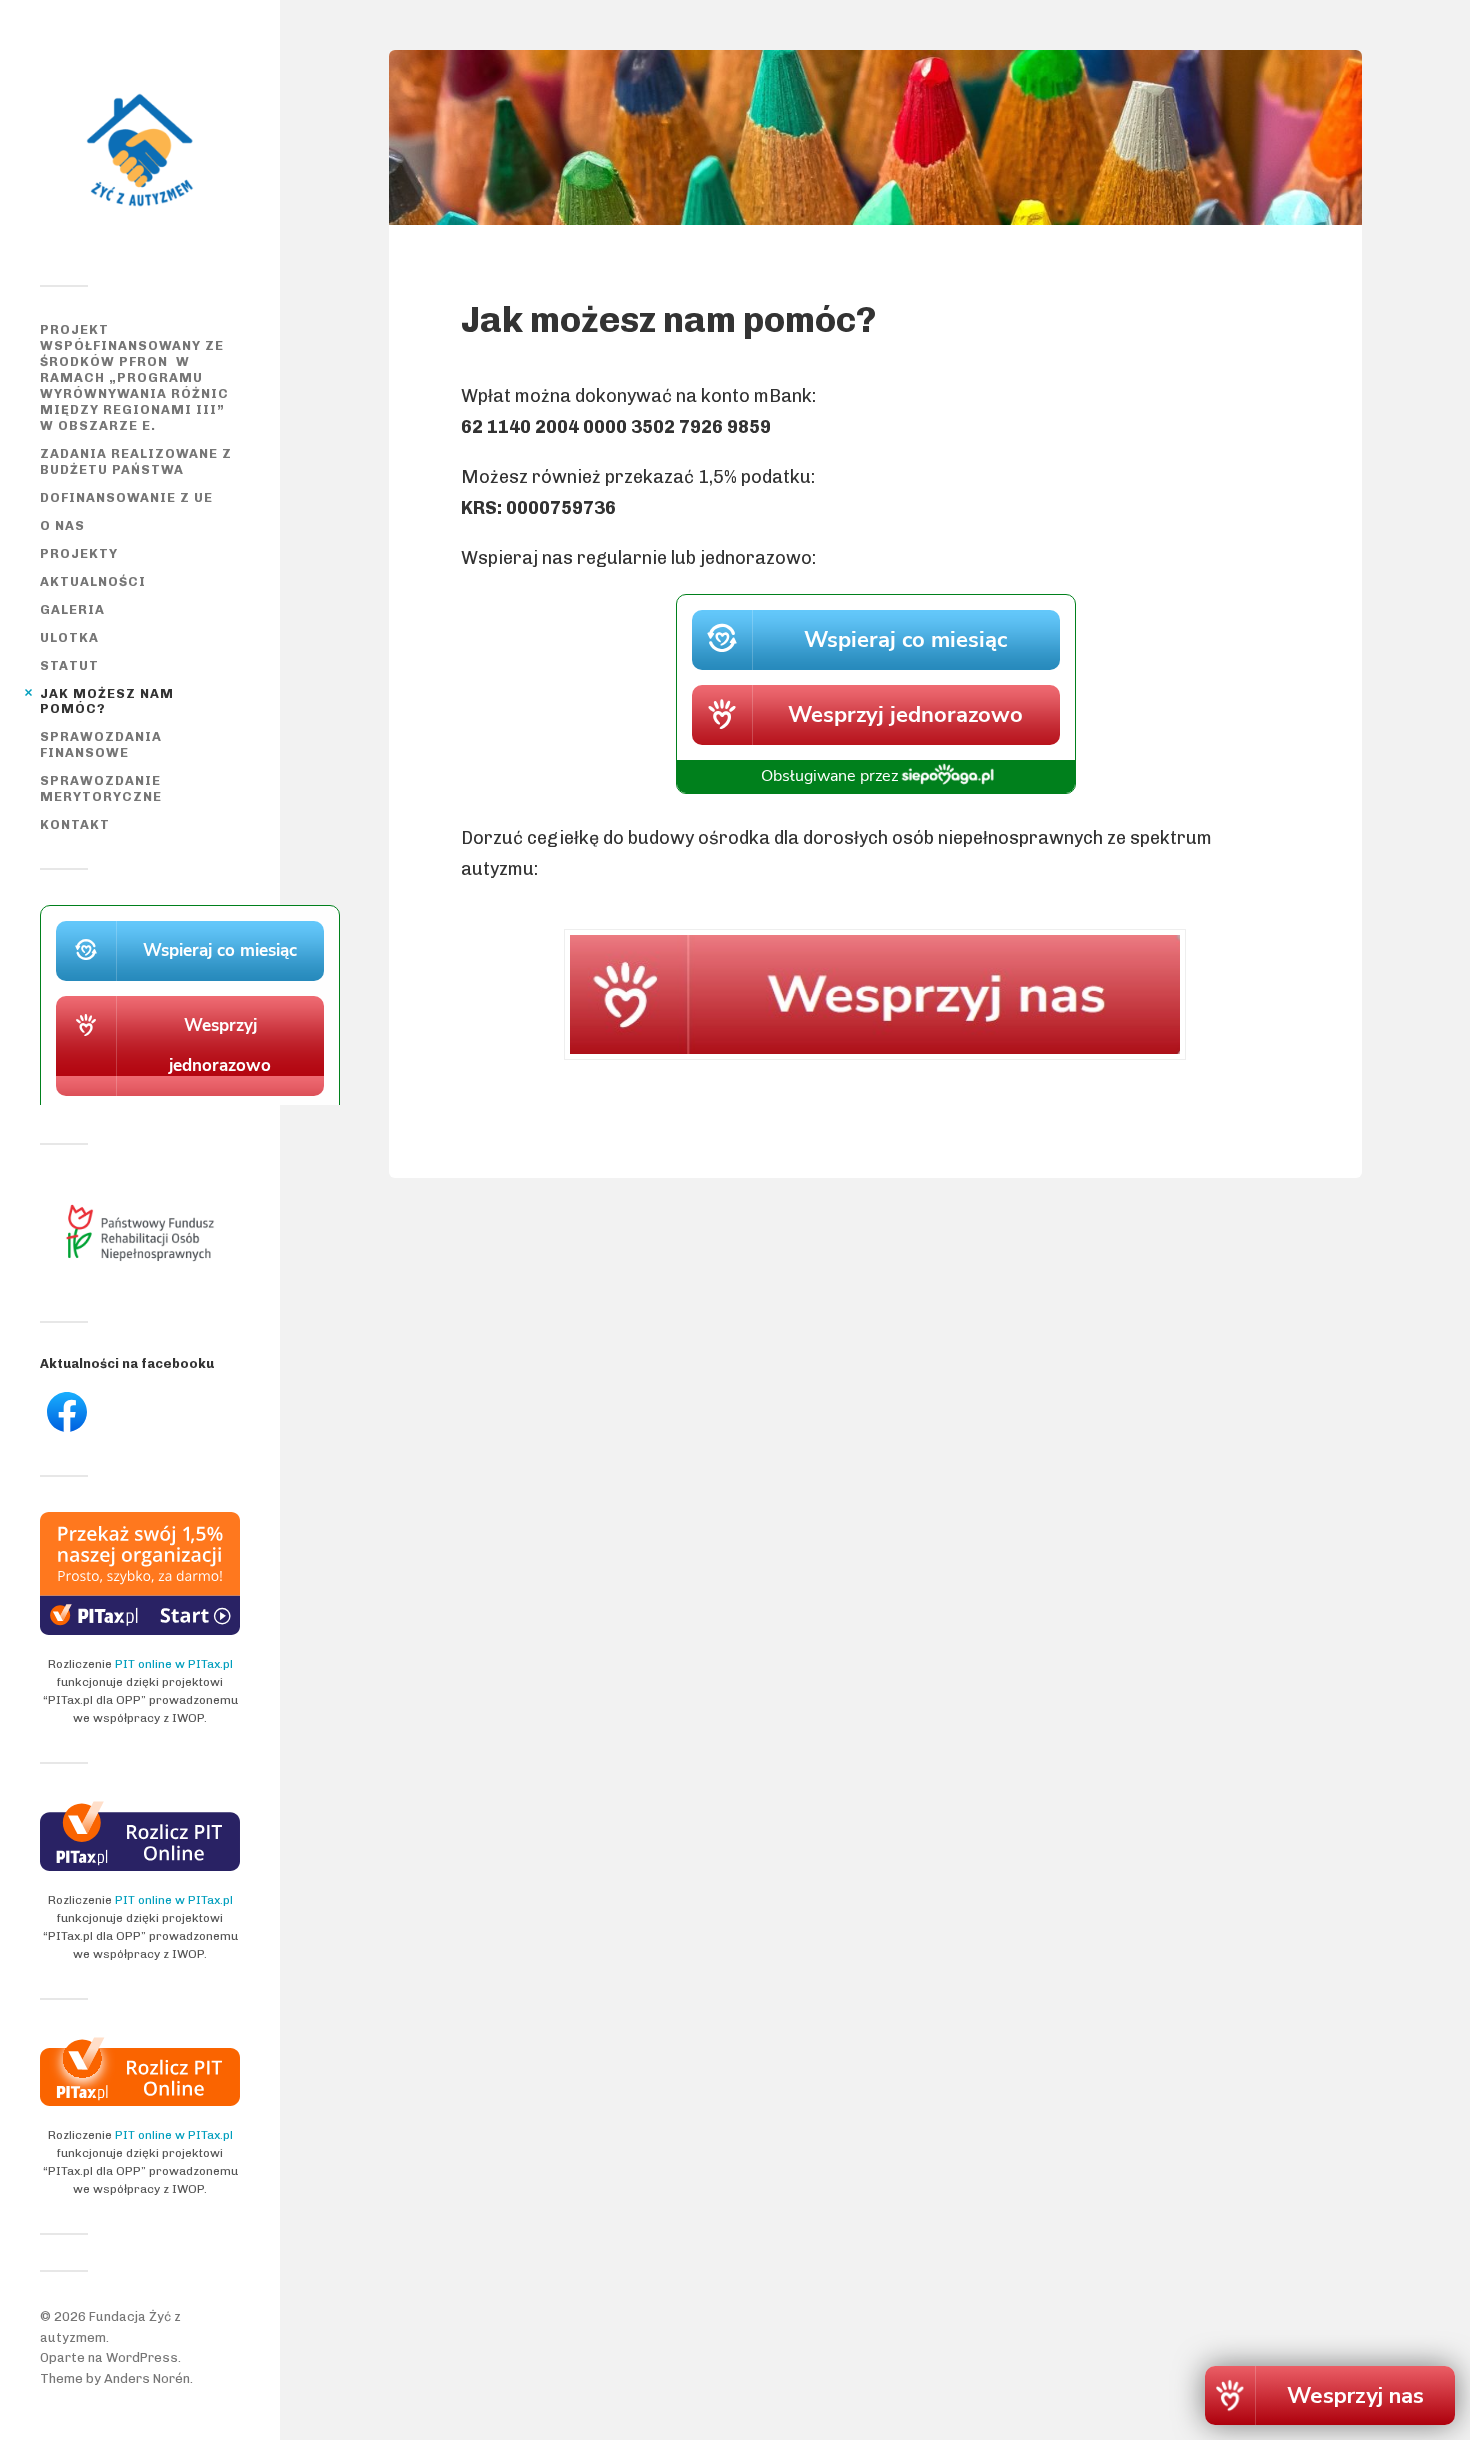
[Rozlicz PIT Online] (140, 1866)
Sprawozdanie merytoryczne (101, 788)
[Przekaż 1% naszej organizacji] (140, 1630)
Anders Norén (147, 2378)
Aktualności (93, 581)
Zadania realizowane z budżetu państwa (136, 461)
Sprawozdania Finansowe (101, 744)
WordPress (142, 2357)
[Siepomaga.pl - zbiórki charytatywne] (190, 1100)
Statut (69, 665)
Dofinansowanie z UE (126, 497)
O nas (62, 525)
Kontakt (75, 824)
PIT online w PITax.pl (174, 1664)
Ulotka (69, 637)
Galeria (72, 609)
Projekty (79, 553)
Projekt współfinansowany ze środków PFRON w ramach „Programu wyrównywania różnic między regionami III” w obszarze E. (134, 377)
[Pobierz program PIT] (140, 2101)
